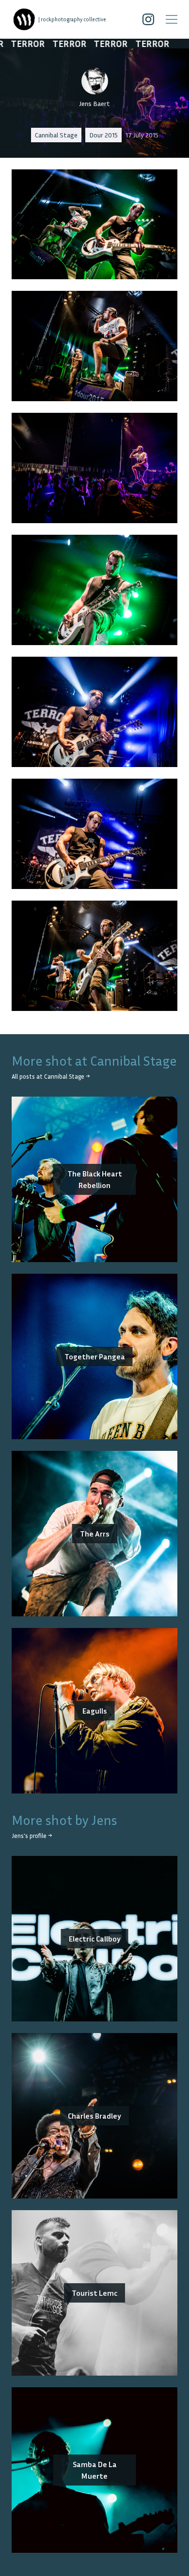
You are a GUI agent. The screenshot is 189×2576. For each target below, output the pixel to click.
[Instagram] (148, 19)
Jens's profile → (32, 1836)
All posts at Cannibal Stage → (51, 1077)
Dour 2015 (103, 135)
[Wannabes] (24, 19)
